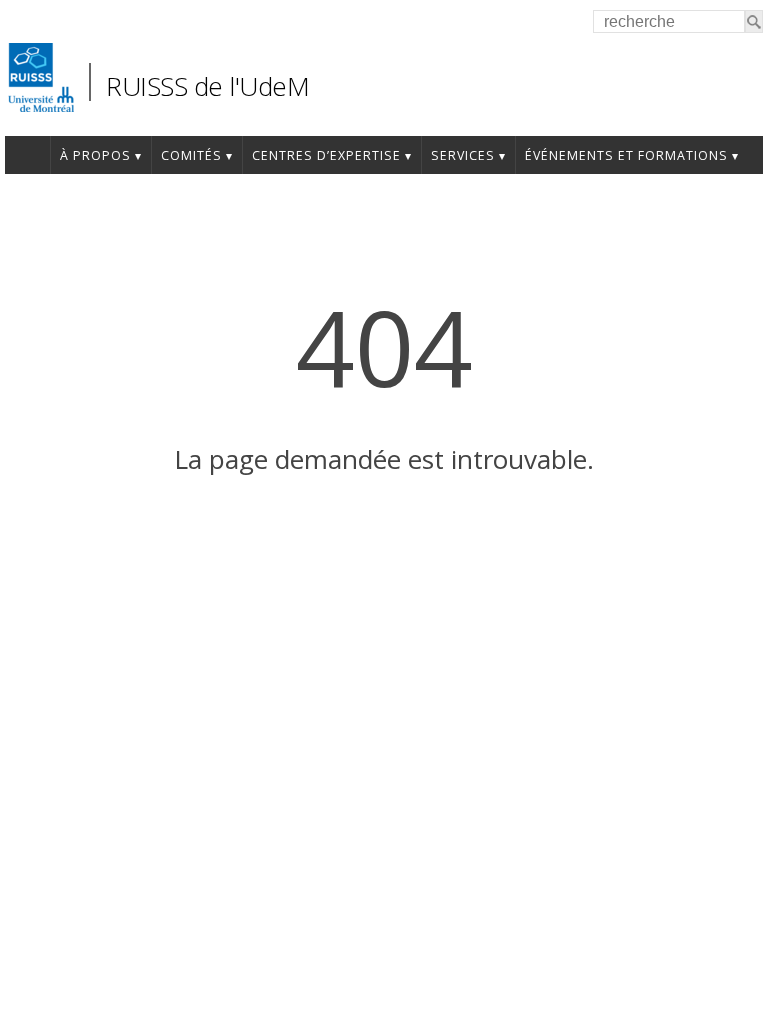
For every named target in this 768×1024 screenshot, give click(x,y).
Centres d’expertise (326, 155)
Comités (191, 155)
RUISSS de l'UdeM (207, 86)
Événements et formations (626, 155)
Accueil (27, 155)
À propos (95, 155)
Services (463, 155)
